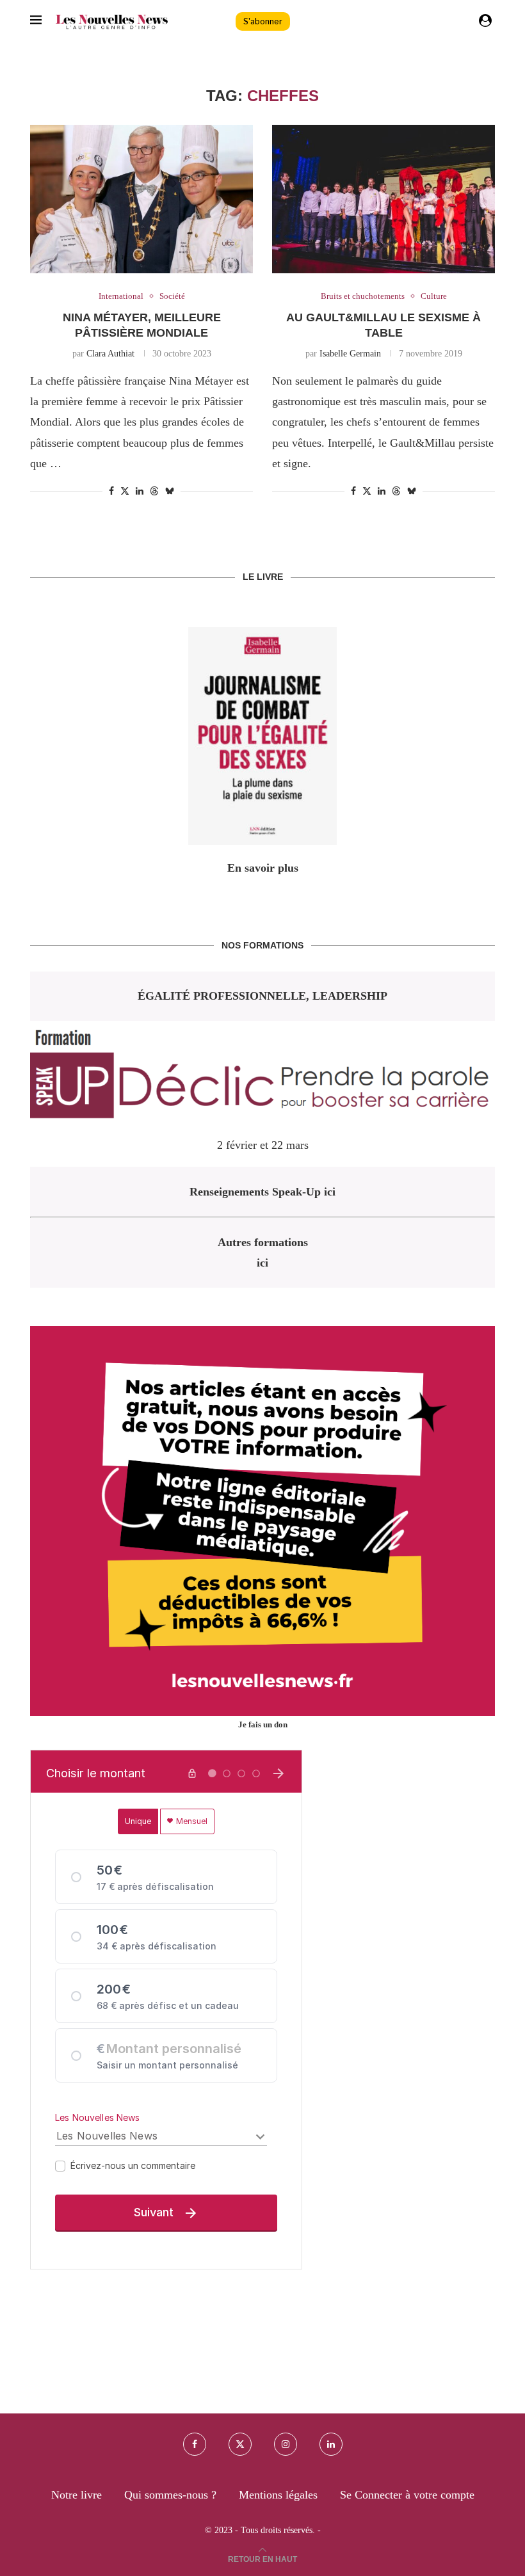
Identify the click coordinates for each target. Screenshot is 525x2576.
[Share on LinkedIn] (140, 492)
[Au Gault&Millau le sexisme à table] (384, 199)
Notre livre (77, 2495)
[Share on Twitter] (125, 491)
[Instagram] (286, 2444)
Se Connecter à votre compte (407, 2495)
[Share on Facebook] (111, 492)
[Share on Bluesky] (170, 491)
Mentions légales (278, 2495)
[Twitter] (240, 2444)
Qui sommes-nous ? (170, 2495)
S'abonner (263, 21)
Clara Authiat (110, 354)
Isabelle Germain (350, 354)
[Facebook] (195, 2444)
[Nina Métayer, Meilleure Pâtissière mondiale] (141, 199)
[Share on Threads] (154, 491)
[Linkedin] (331, 2444)
